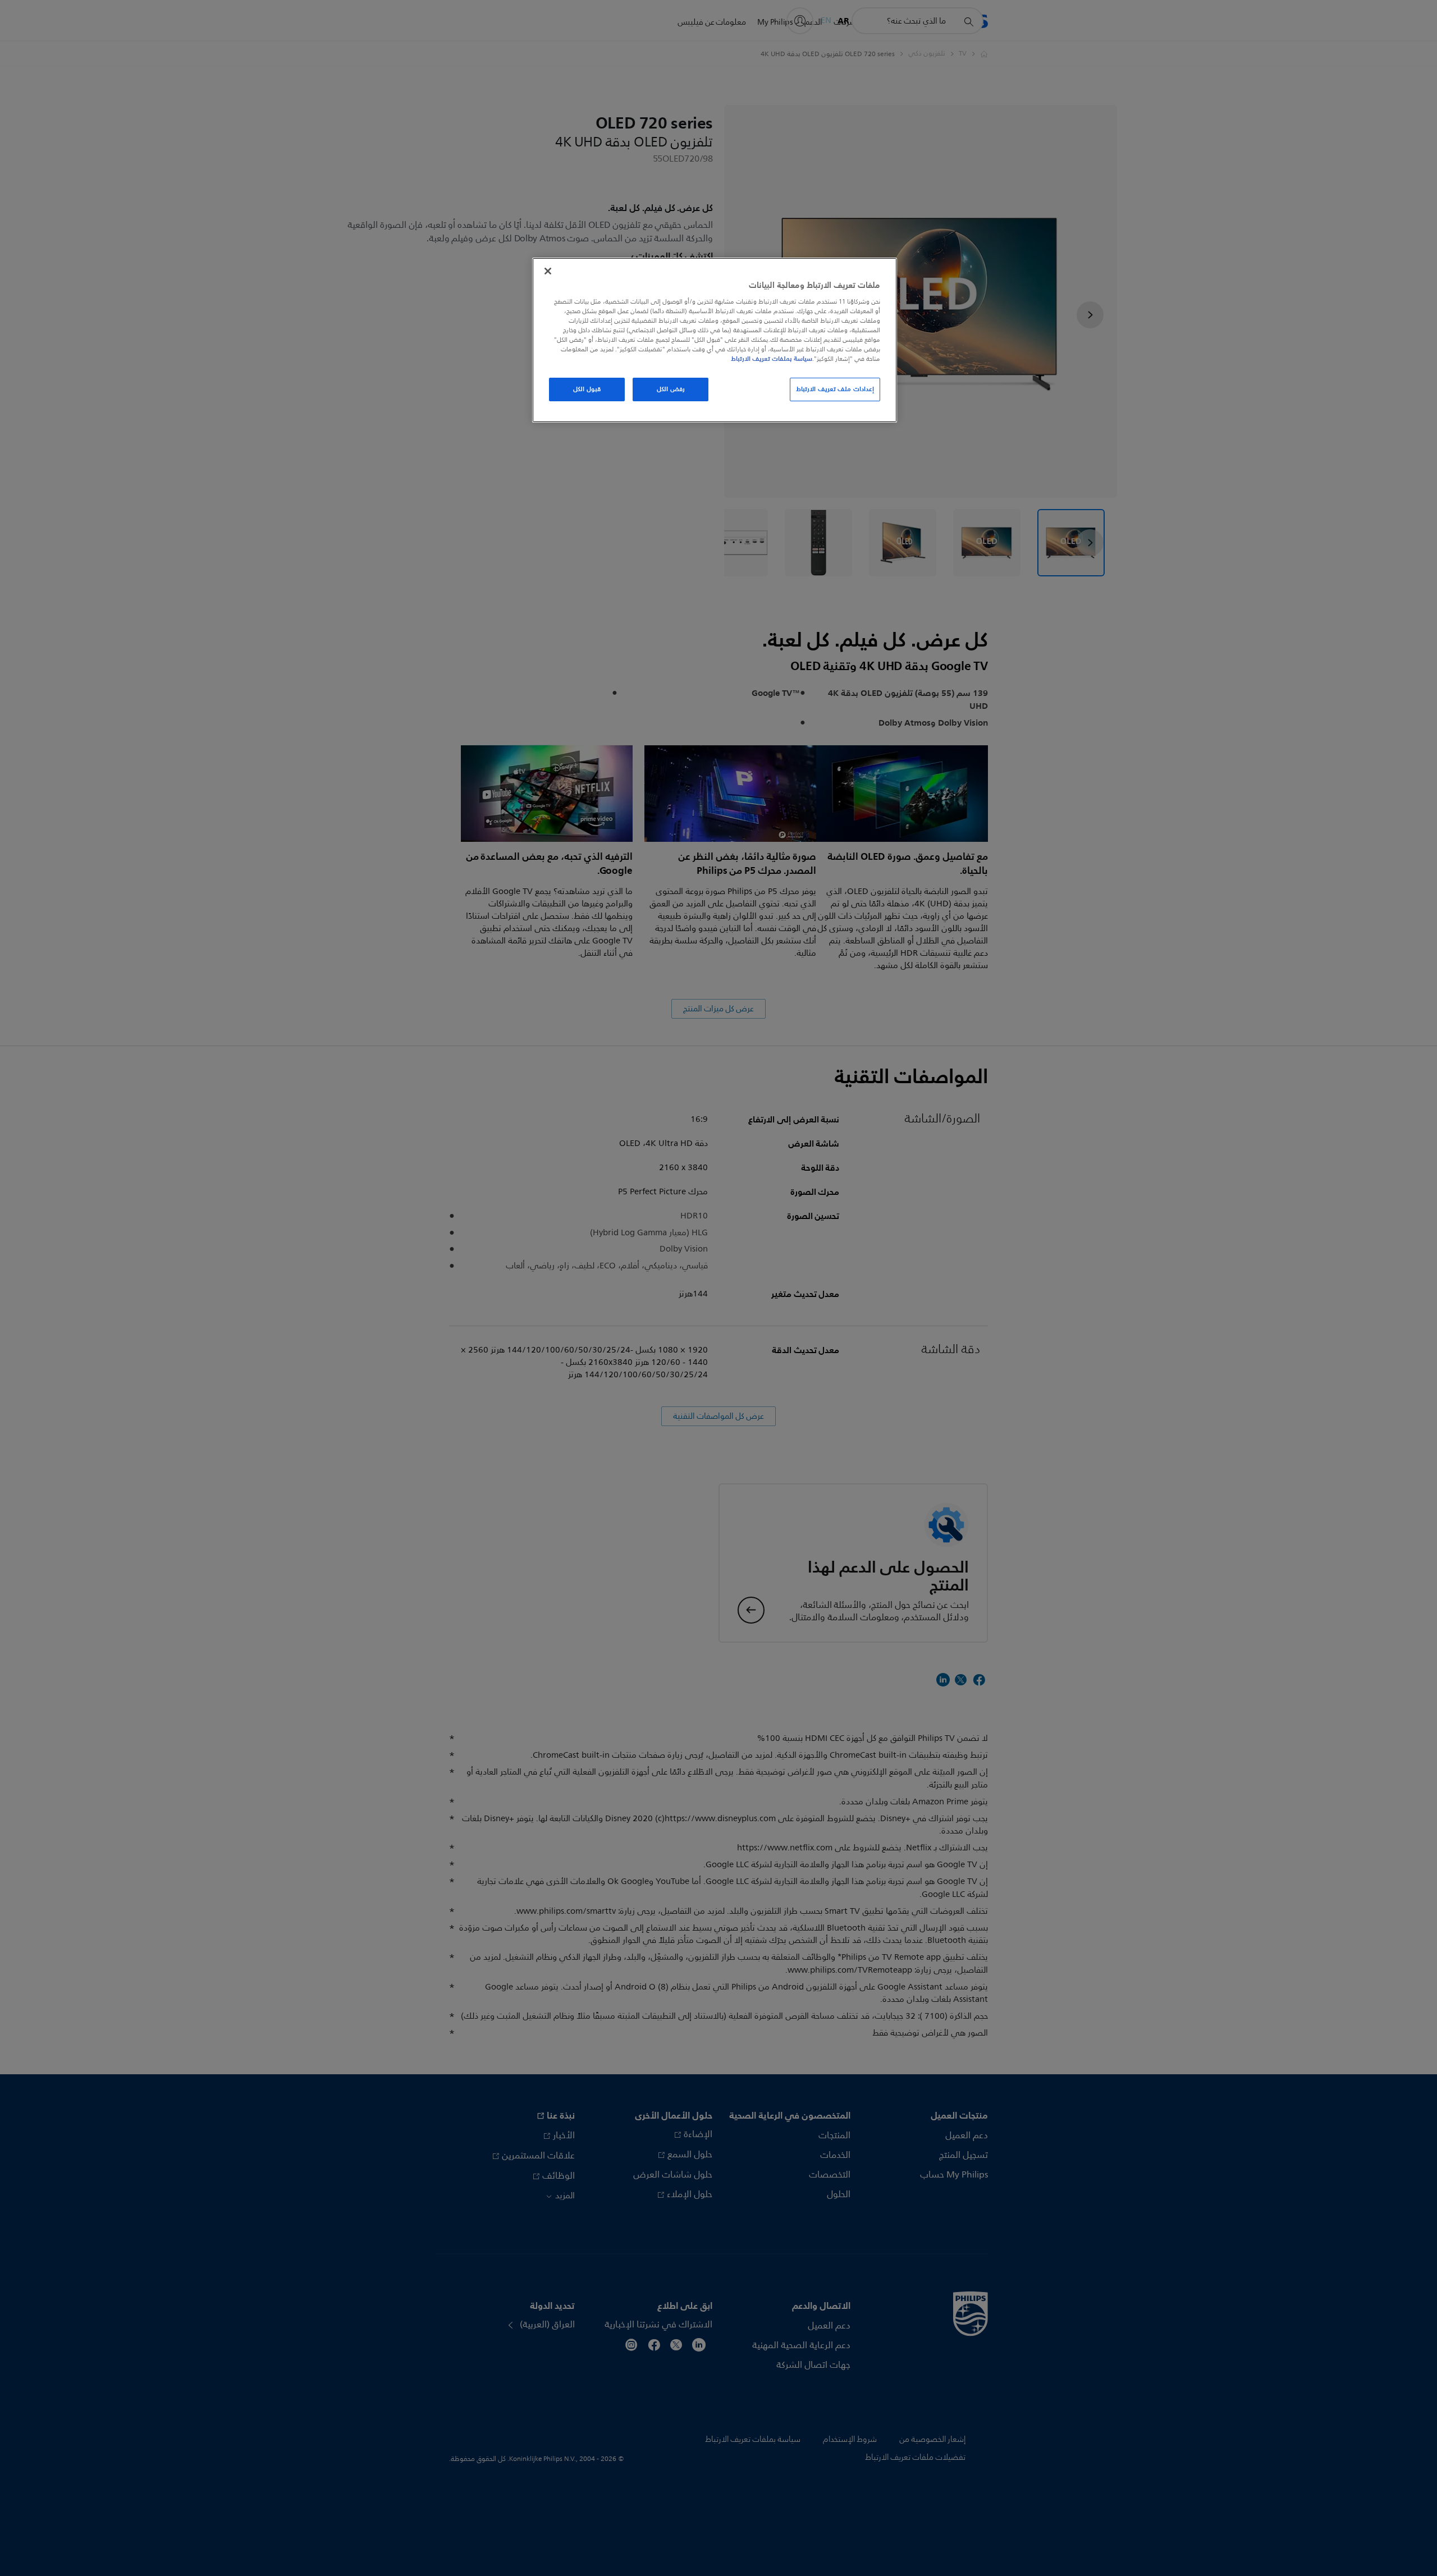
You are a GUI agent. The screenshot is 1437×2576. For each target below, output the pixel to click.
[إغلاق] (548, 271)
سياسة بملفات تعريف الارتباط (772, 359)
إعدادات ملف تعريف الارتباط (835, 389)
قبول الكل (587, 389)
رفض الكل (671, 389)
